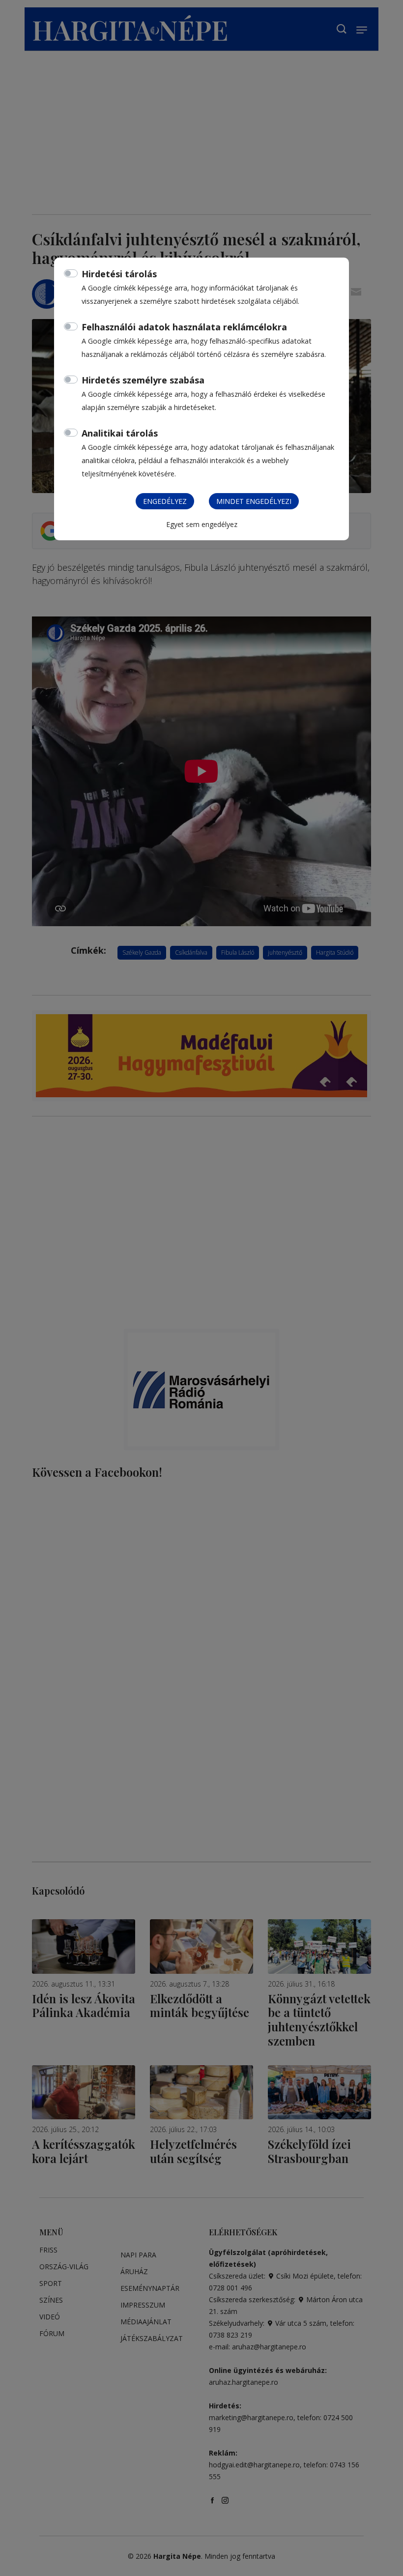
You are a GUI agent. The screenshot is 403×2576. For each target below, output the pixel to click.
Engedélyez (165, 501)
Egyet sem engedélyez (202, 524)
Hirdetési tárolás (119, 274)
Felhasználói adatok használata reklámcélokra (184, 327)
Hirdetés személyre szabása (143, 380)
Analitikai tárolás (120, 433)
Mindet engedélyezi (254, 501)
